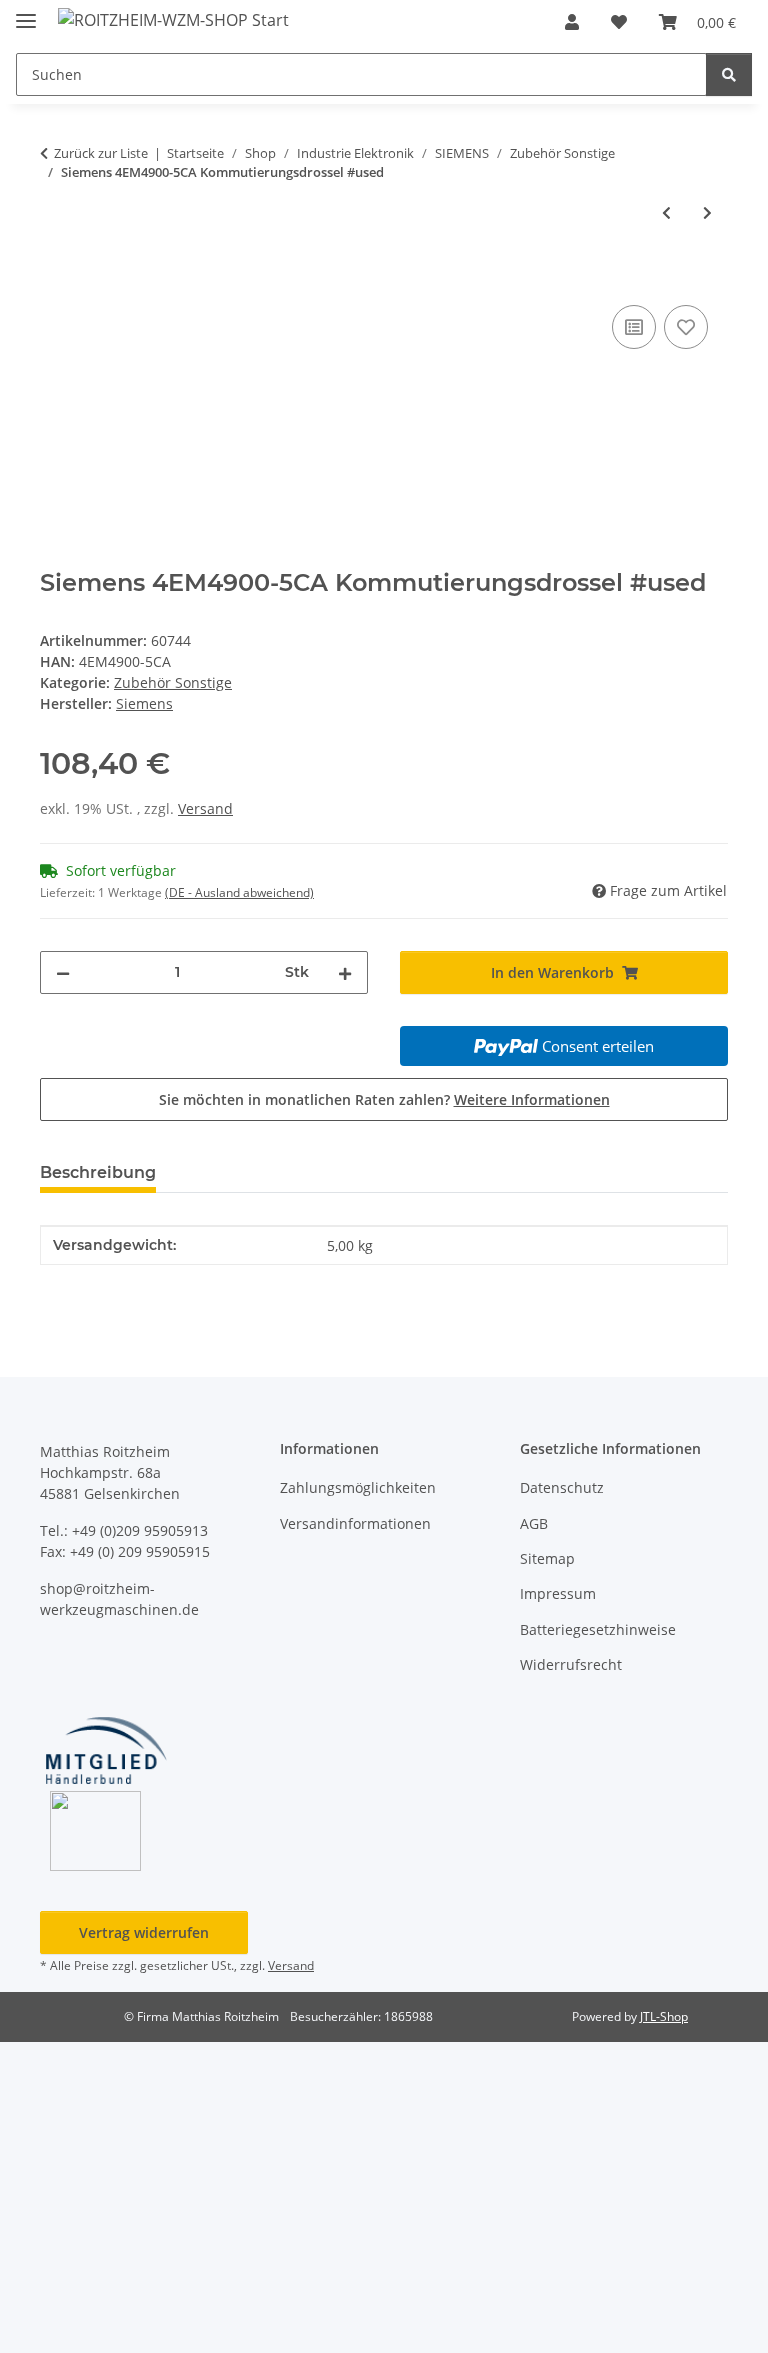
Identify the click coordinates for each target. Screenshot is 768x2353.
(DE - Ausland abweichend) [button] (239, 892)
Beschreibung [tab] (98, 1172)
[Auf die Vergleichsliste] (634, 327)
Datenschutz (562, 1487)
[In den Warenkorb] (56, 278)
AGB (534, 1523)
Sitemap (547, 1558)
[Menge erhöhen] (345, 972)
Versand (205, 808)
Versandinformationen (355, 1523)
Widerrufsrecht (571, 1664)
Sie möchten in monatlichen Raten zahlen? (384, 1099)
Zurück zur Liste (101, 153)
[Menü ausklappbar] (26, 12)
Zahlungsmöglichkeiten (358, 1487)
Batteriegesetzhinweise (598, 1629)
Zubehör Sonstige (173, 682)
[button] (572, 22)
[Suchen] (729, 74)
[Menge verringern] (63, 972)
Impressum (558, 1593)
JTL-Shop (664, 2016)
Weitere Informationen (532, 1099)
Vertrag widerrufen (144, 1932)
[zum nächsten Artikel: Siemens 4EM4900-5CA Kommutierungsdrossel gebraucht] (707, 212)
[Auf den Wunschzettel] (686, 327)
